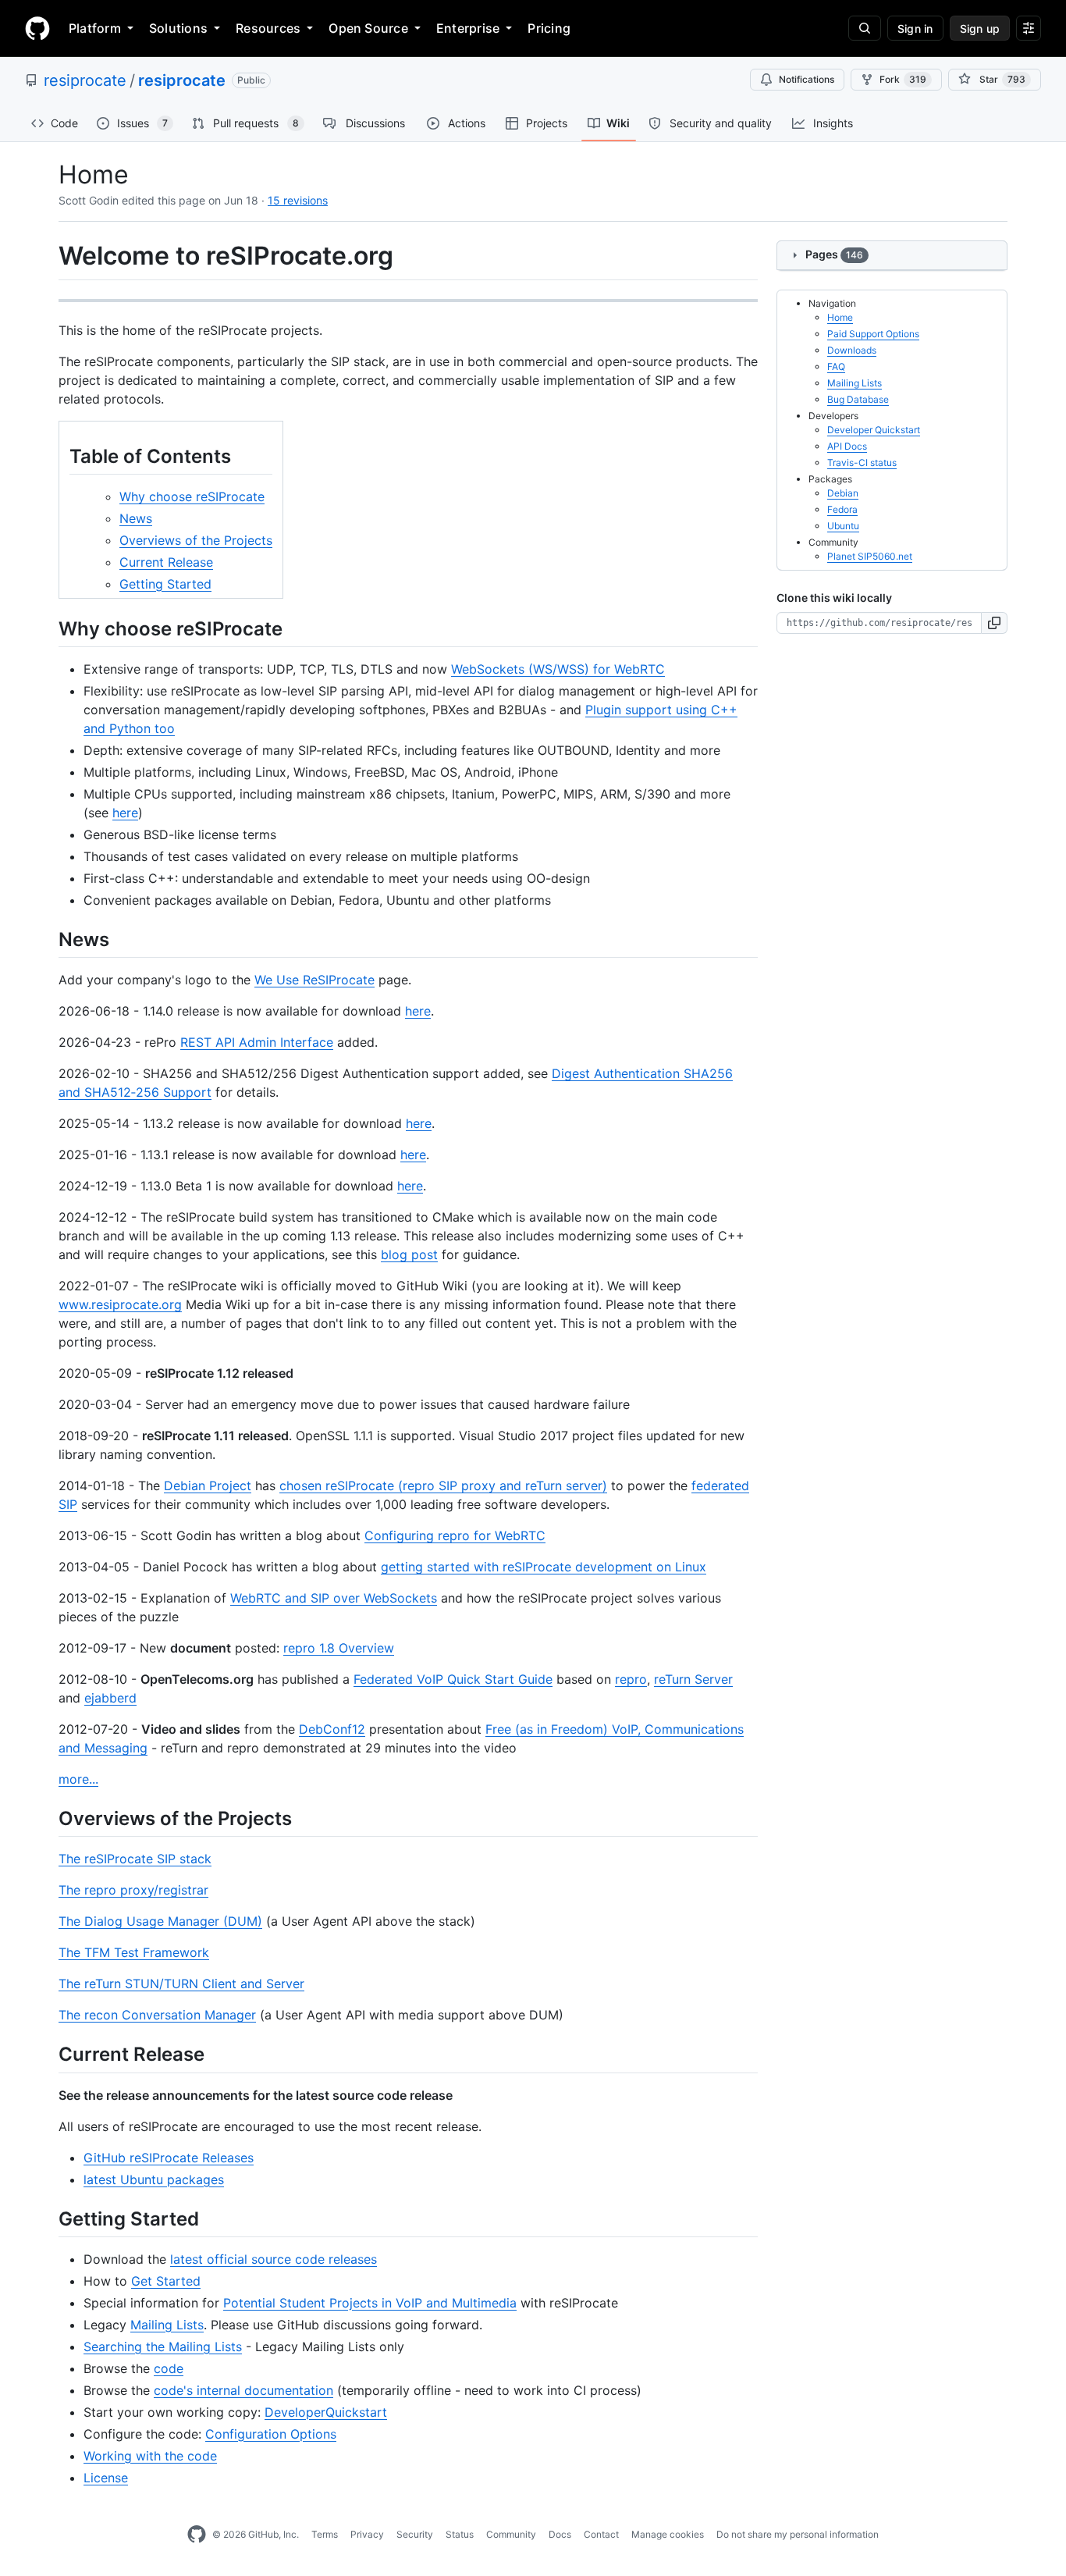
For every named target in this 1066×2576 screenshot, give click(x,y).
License (106, 2478)
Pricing (549, 28)
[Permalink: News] (48, 939)
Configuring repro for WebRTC (455, 1535)
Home (840, 317)
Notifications (807, 79)
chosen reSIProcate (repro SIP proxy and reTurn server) (443, 1485)
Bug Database (858, 399)
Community (511, 2534)
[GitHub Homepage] (197, 2535)
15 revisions (298, 200)
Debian (843, 493)
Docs (560, 2534)
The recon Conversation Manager (157, 2015)
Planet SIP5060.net (870, 556)
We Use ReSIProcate (314, 980)
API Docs (847, 446)
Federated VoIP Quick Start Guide (453, 1679)
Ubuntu (843, 526)
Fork (903, 79)
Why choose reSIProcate (192, 496)
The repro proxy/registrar (133, 1890)
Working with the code (150, 2456)
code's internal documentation (243, 2390)
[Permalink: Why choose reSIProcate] (48, 628)
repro (631, 1679)
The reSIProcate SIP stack (135, 1859)
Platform (95, 28)
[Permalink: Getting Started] (48, 2218)
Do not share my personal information (798, 2534)
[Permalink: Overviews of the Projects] (48, 1818)
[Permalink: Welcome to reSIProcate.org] (48, 256)
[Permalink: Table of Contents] (59, 456)
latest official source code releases (274, 2259)
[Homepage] (37, 28)
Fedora (842, 509)
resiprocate (85, 80)
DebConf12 (332, 1729)
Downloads (852, 350)
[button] (995, 623)
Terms (325, 2534)
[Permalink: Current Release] (48, 2055)
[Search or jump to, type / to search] (865, 28)
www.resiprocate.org (120, 1304)
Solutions (178, 28)
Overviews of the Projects (196, 540)
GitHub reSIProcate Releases (169, 2158)
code (169, 2368)
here (125, 813)
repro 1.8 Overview (339, 1648)
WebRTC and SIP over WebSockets (334, 1598)
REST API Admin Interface (257, 1042)
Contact (601, 2534)
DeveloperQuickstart (326, 2412)
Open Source (368, 28)
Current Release (166, 562)
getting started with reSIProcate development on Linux (544, 1567)
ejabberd (110, 1698)
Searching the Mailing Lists (163, 2347)
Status (460, 2534)
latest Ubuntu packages (154, 2179)
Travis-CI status (862, 463)
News (136, 518)
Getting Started (165, 584)
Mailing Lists (167, 2325)
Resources (268, 28)
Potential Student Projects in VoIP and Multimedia (370, 2303)
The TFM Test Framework (134, 1952)
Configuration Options (271, 2434)
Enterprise (468, 28)
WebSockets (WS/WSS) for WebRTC (558, 669)
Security (415, 2534)
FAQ (836, 366)
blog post (409, 1254)
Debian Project (208, 1485)
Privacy (367, 2534)
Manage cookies (668, 2534)
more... (78, 1779)
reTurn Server (693, 1679)
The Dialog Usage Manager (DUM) (160, 1921)
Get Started (166, 2281)
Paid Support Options (873, 334)
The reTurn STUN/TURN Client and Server (181, 1984)
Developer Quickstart (874, 430)
